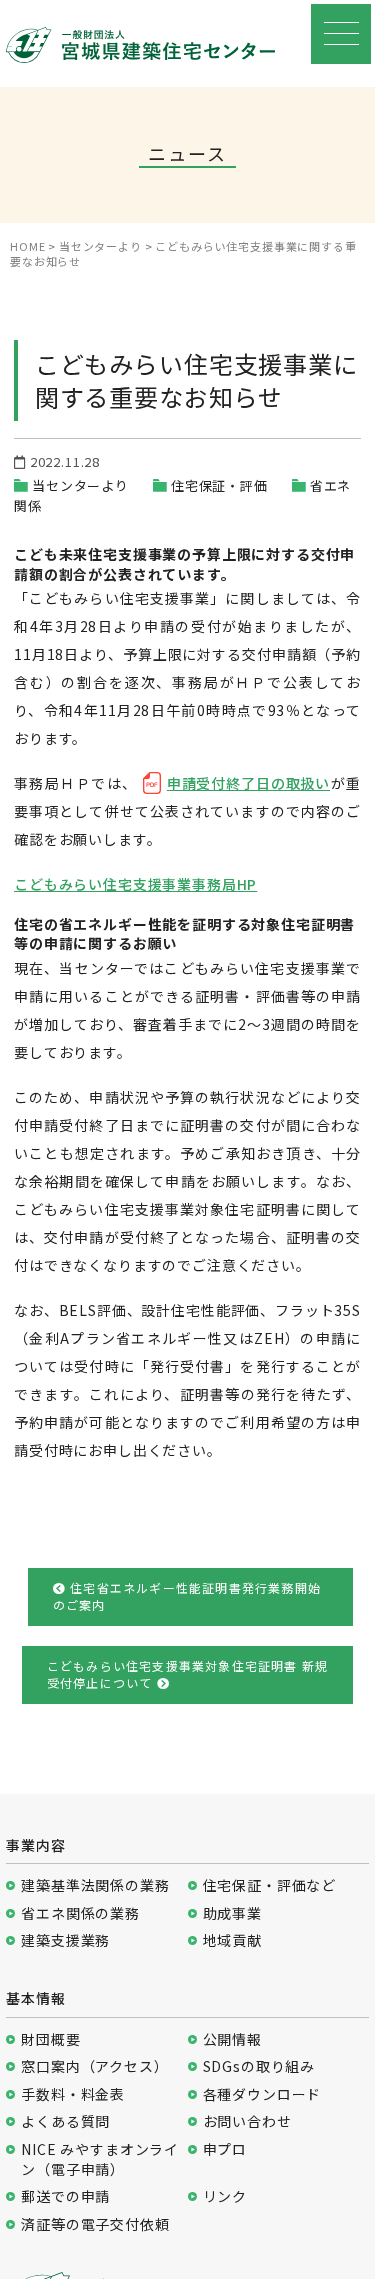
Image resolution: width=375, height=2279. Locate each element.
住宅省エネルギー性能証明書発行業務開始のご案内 (187, 1596)
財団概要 (50, 2039)
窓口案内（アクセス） (94, 2066)
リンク (225, 2196)
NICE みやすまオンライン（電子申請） (100, 2159)
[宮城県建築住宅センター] (140, 43)
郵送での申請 (65, 2196)
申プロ (225, 2149)
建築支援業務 (65, 1940)
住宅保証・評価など (270, 1885)
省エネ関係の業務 (80, 1913)
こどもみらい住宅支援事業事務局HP (135, 884)
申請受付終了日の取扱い (248, 783)
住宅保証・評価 (219, 485)
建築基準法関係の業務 (95, 1885)
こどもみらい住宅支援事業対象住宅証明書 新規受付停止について (187, 1674)
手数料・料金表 (73, 2094)
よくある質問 (65, 2121)
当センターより (80, 485)
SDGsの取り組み (259, 2066)
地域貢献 (232, 1940)
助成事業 (232, 1913)
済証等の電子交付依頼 (95, 2224)
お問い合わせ (247, 2121)
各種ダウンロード (262, 2094)
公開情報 (232, 2039)
